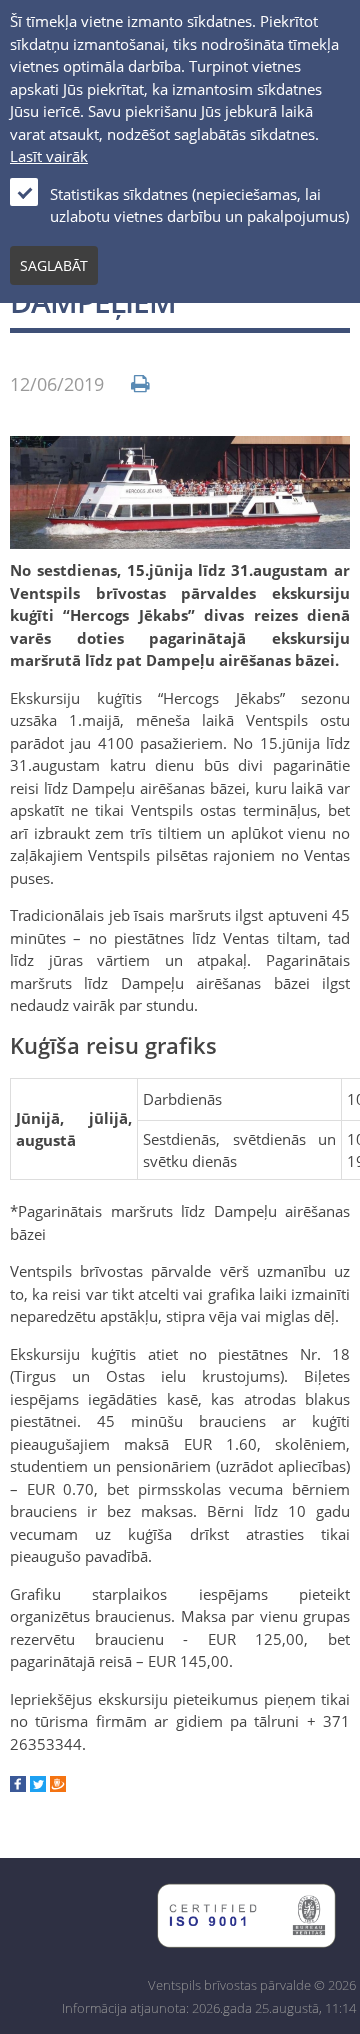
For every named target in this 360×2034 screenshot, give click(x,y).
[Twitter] (38, 1786)
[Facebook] (18, 1786)
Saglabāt (54, 265)
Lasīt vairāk (49, 156)
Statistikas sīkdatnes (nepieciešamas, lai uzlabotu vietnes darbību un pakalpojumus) (199, 205)
